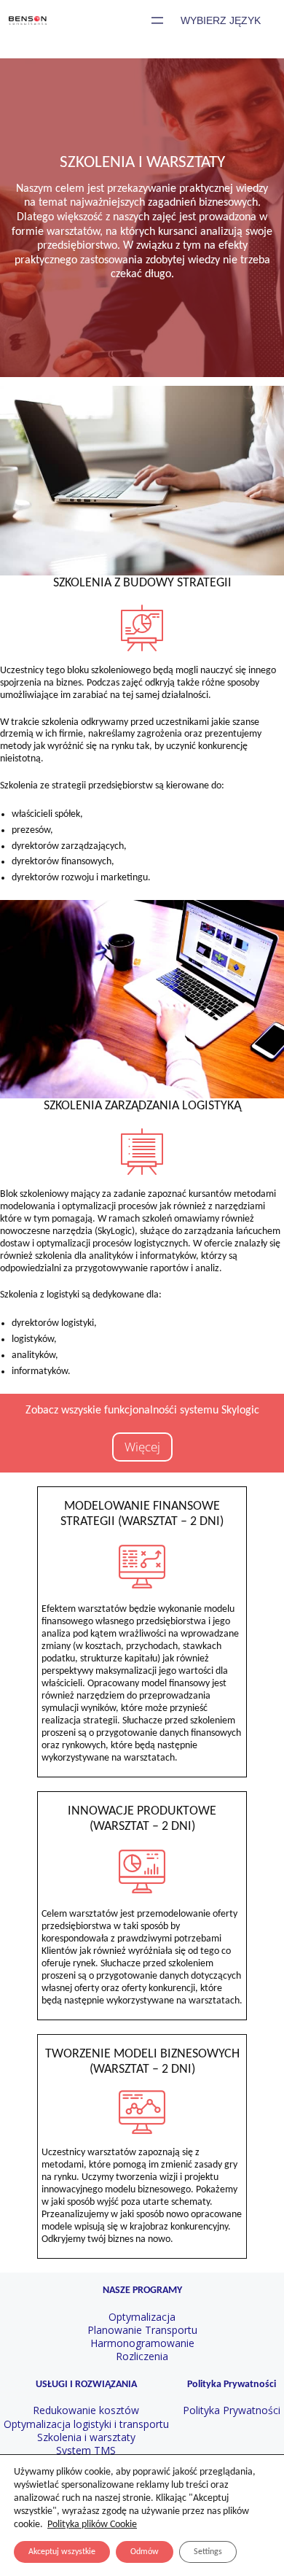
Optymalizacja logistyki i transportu (86, 2424)
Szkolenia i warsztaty (86, 2437)
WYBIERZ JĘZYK (221, 20)
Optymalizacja (142, 2317)
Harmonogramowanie (142, 2343)
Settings (208, 2552)
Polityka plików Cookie (92, 2525)
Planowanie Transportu (142, 2330)
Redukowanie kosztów (86, 2410)
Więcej (142, 1447)
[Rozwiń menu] (157, 20)
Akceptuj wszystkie (62, 2552)
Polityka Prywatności (232, 2410)
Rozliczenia (142, 2356)
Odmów (145, 2552)
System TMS (86, 2450)
